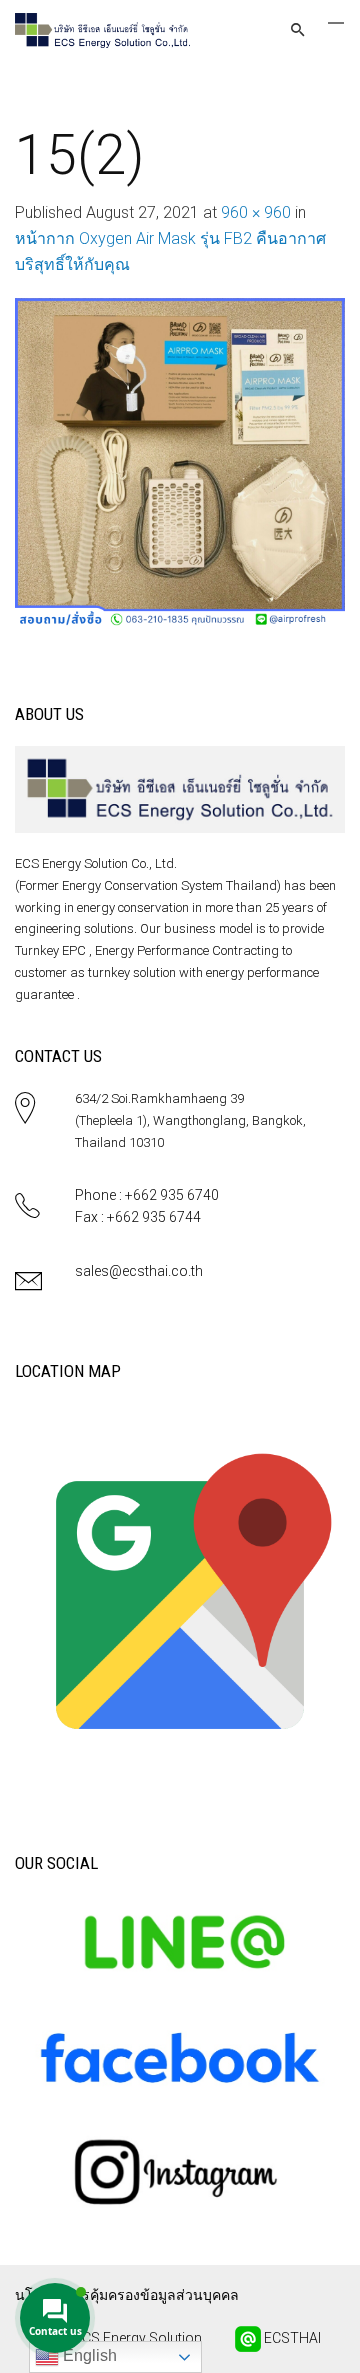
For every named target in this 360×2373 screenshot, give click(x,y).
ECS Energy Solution (136, 2338)
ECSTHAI (291, 2338)
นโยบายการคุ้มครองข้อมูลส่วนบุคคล (127, 2295)
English (88, 2355)
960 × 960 (256, 212)
